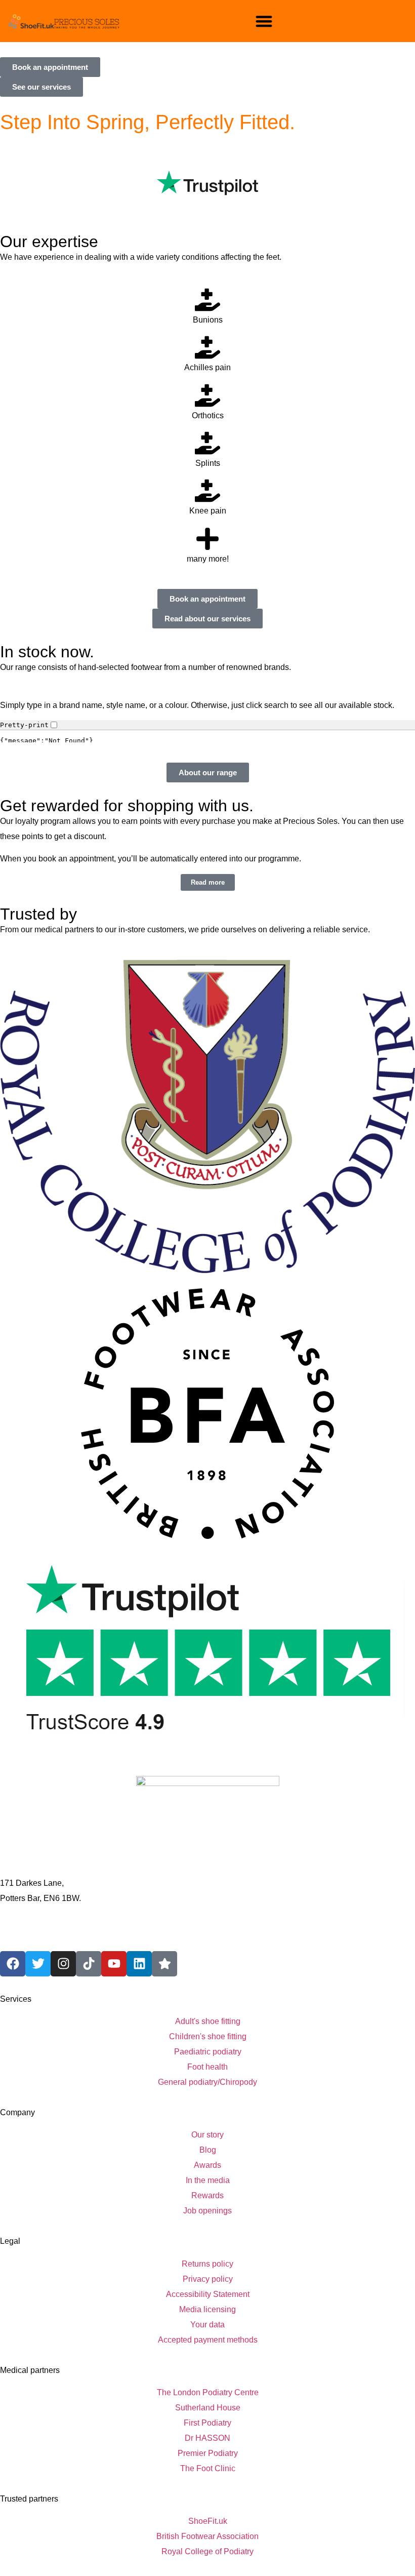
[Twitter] (38, 1964)
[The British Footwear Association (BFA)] (207, 1414)
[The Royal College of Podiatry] (207, 1116)
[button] (264, 21)
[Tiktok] (89, 1964)
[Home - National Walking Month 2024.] (64, 21)
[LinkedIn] (139, 1964)
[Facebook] (13, 1964)
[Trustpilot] (207, 1650)
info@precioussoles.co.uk (46, 1936)
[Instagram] (63, 1964)
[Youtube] (114, 1964)
